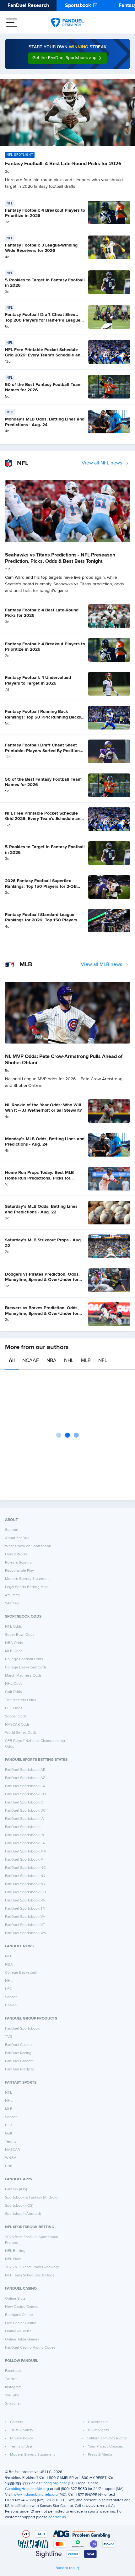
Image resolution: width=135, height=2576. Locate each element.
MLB (86, 1361)
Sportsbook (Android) (23, 2214)
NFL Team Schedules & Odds (30, 2275)
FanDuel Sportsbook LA (25, 1843)
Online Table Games (22, 2340)
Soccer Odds (16, 1716)
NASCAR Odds (17, 1725)
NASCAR (12, 2150)
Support (12, 1530)
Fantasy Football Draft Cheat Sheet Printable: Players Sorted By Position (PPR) (42, 751)
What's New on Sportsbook (28, 1546)
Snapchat (13, 2404)
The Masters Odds (21, 1700)
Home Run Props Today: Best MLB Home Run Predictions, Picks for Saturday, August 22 (39, 1178)
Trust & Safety (22, 2430)
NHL (69, 1361)
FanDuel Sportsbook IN (25, 1835)
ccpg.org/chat (55, 2483)
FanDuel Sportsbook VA (25, 1917)
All (12, 1361)
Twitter (11, 2379)
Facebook (13, 2371)
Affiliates (12, 1595)
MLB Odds (14, 1651)
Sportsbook (78, 6)
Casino (11, 2005)
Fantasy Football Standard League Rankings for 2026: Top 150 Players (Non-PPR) (41, 920)
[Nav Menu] (12, 23)
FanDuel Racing (18, 2053)
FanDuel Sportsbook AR (25, 1770)
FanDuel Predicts (19, 2069)
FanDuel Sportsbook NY (25, 1884)
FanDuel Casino (18, 2045)
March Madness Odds (23, 1676)
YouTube (12, 2395)
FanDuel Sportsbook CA (25, 1786)
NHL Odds (14, 1684)
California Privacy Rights (107, 2438)
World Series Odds (21, 1733)
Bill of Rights (98, 2430)
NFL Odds (13, 1627)
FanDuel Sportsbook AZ (25, 1778)
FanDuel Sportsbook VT (25, 1925)
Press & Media (100, 2455)
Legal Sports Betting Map (26, 1587)
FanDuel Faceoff (19, 2061)
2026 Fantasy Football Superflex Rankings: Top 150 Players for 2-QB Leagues (41, 886)
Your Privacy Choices (105, 2447)
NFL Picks (13, 2259)
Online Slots (15, 2299)
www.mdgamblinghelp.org (36, 2495)
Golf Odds (13, 1692)
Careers (17, 2422)
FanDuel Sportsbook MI (25, 1860)
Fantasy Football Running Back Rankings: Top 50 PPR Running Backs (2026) (43, 717)
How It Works (16, 1554)
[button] (67, 58)
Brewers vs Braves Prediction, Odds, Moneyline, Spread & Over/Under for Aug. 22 (42, 1313)
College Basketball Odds (26, 1668)
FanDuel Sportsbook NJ (25, 1876)
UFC (9, 1989)
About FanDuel (18, 1538)
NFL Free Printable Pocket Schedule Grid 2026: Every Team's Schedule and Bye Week (44, 355)
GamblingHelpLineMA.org (27, 2489)
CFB (9, 2125)
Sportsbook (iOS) (19, 2206)
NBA (51, 1361)
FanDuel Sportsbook (22, 2029)
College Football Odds (24, 1659)
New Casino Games (22, 2307)
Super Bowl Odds (20, 1635)
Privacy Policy (22, 2438)
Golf (8, 2134)
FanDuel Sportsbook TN (25, 1909)
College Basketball (21, 1973)
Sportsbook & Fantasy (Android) (32, 2198)
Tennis (11, 2142)
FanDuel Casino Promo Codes (30, 2348)
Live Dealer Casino (21, 2323)
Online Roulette (18, 2331)
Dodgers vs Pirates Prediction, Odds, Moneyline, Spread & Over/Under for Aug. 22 (42, 1280)
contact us (57, 2517)
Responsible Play (19, 1571)
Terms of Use (21, 2447)
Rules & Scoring (18, 1563)
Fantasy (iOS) (16, 2189)
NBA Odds (14, 1643)
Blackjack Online (19, 2315)
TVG (9, 2037)
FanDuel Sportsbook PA (25, 1901)
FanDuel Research (28, 6)
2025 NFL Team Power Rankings (32, 2267)
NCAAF (31, 1361)
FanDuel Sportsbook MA (26, 1852)
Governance (98, 2422)
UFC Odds (14, 1708)
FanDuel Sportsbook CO (25, 1794)
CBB (9, 2166)
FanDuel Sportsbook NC (25, 1868)
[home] (67, 23)
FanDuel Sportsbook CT (25, 1803)
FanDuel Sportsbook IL (24, 1827)
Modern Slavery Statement (27, 1579)
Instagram (13, 2387)
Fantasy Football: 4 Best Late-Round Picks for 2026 (63, 164)
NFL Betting (15, 2251)
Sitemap (12, 1603)
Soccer (11, 1997)
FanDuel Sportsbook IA (24, 1819)
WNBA (11, 2158)
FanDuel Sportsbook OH (26, 1892)
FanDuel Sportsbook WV (26, 1933)
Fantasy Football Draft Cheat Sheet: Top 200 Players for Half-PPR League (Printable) (43, 320)
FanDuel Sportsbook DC (25, 1811)
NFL (103, 1361)
